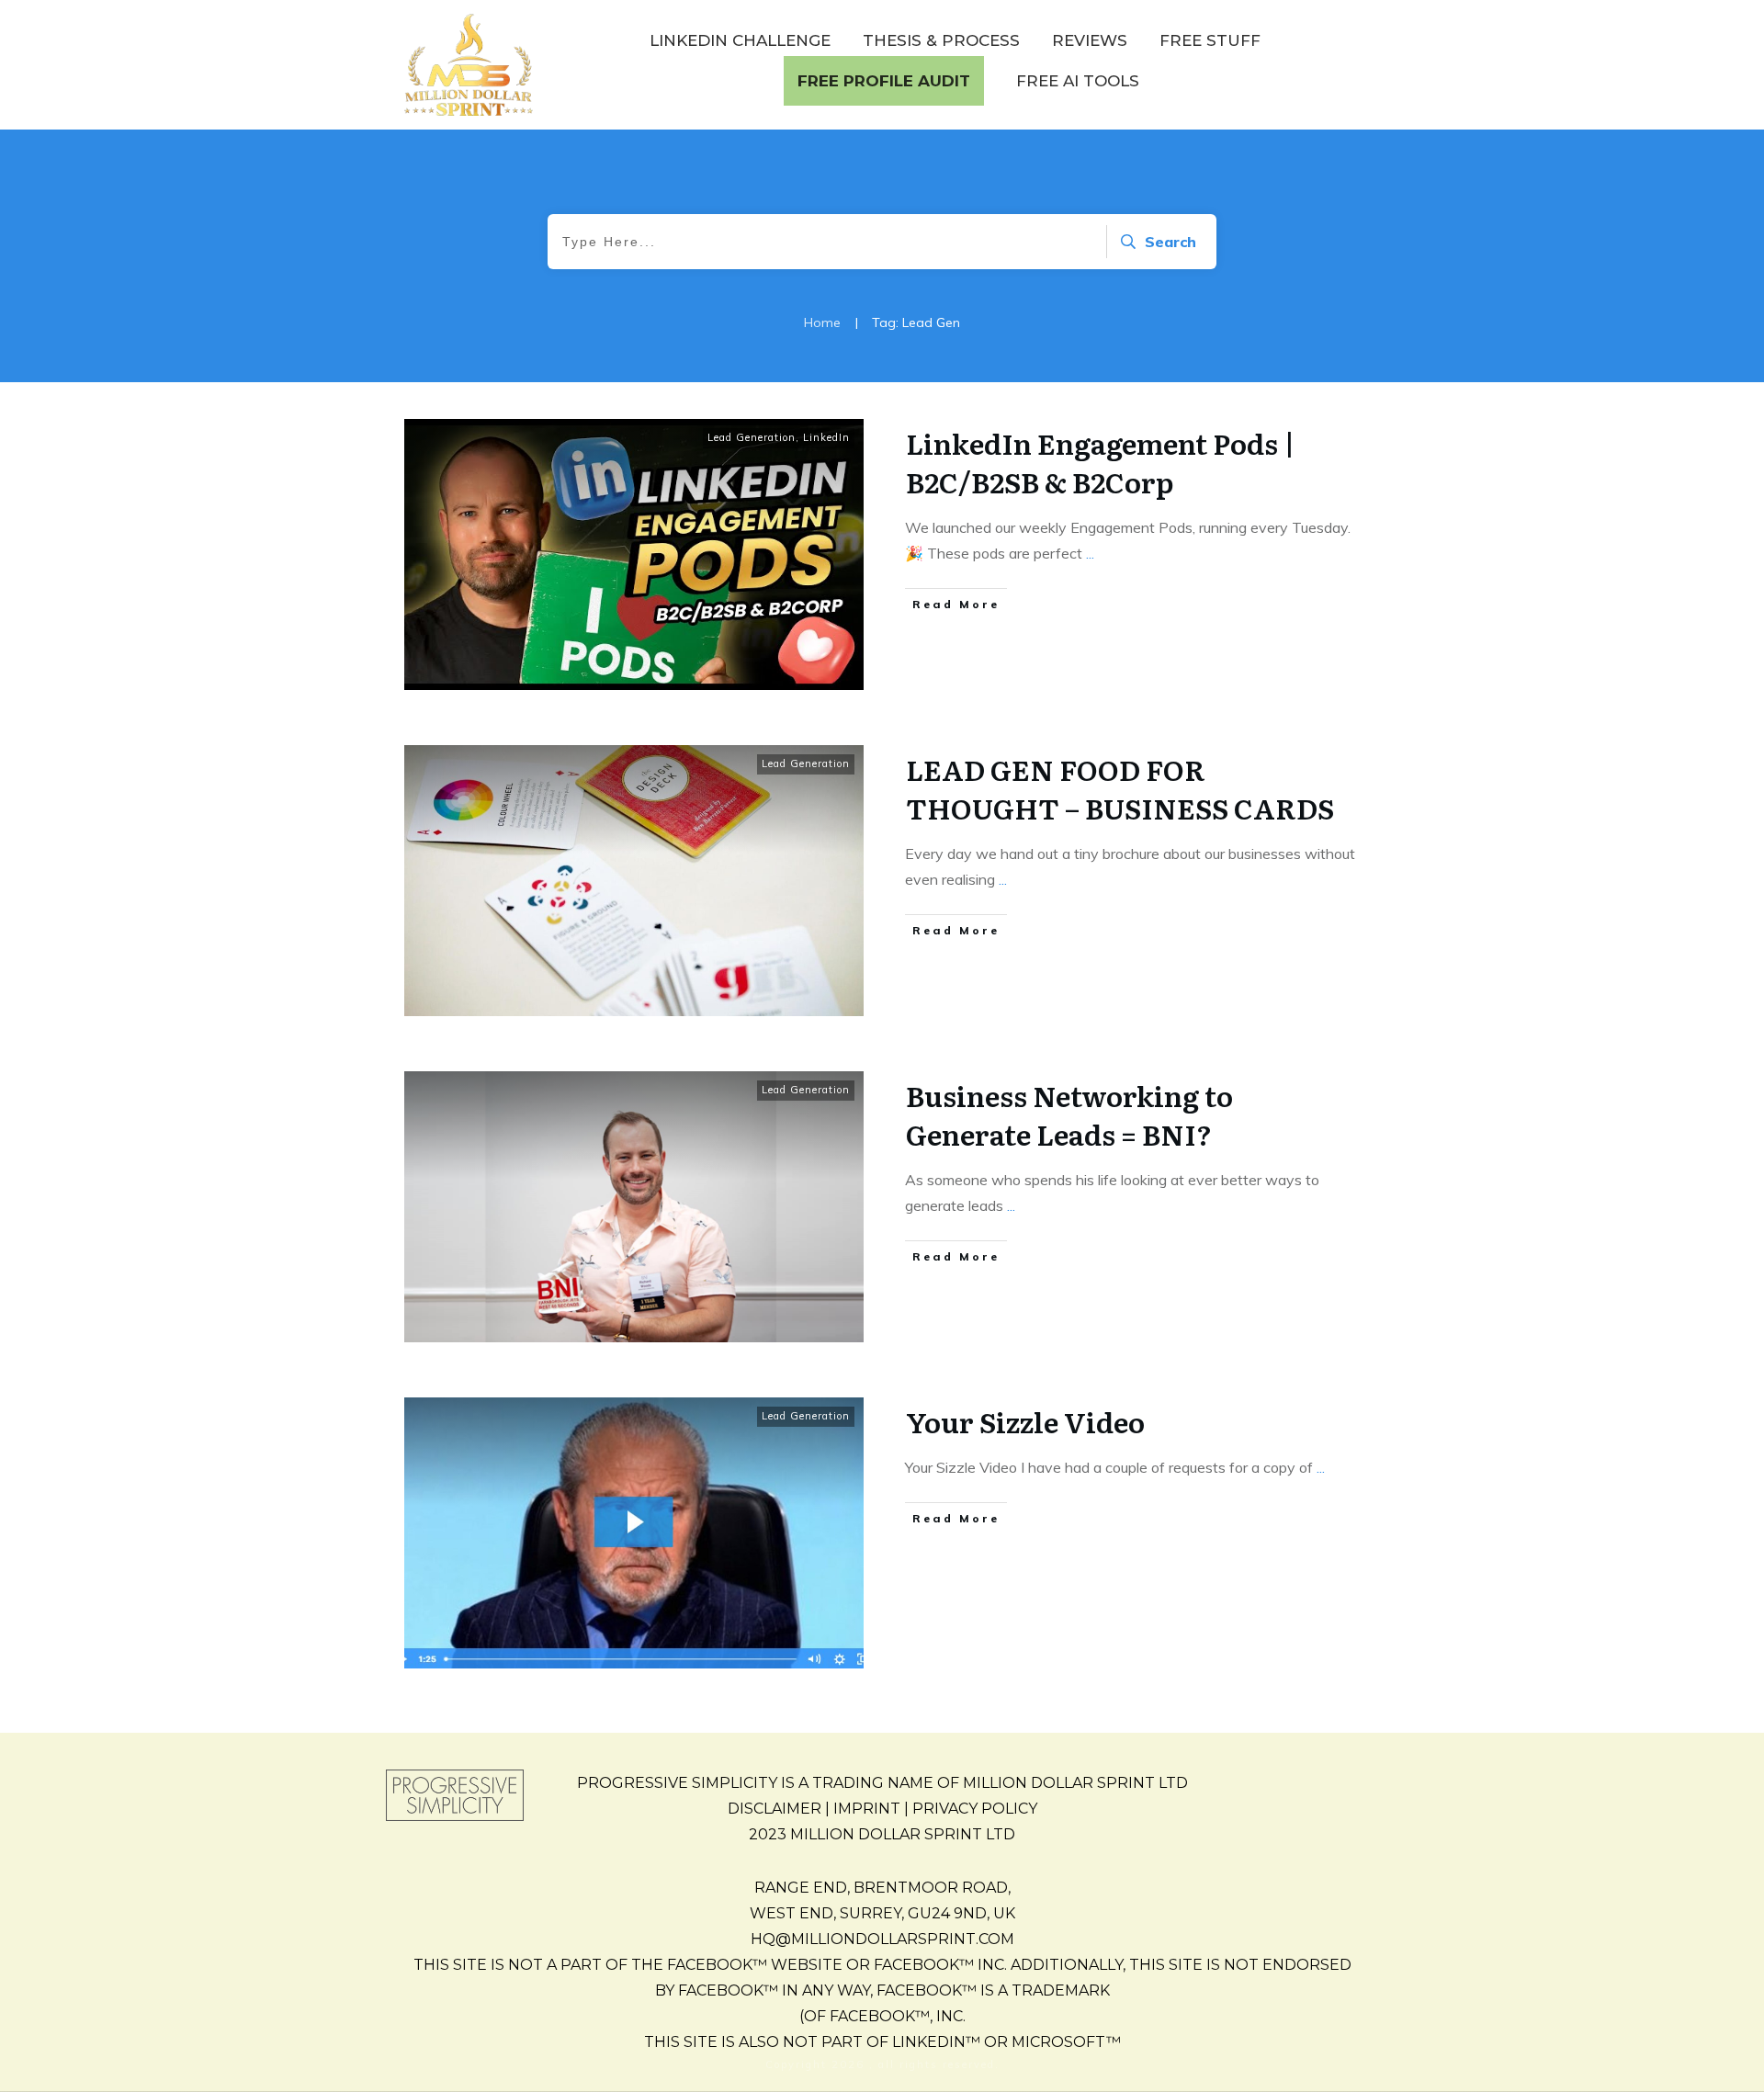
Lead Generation (752, 437)
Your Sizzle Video (1025, 1421)
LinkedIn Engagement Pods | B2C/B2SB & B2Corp (1101, 462)
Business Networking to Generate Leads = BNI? (1069, 1114)
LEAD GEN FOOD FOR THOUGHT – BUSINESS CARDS (1120, 788)
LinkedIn (826, 437)
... (1090, 553)
